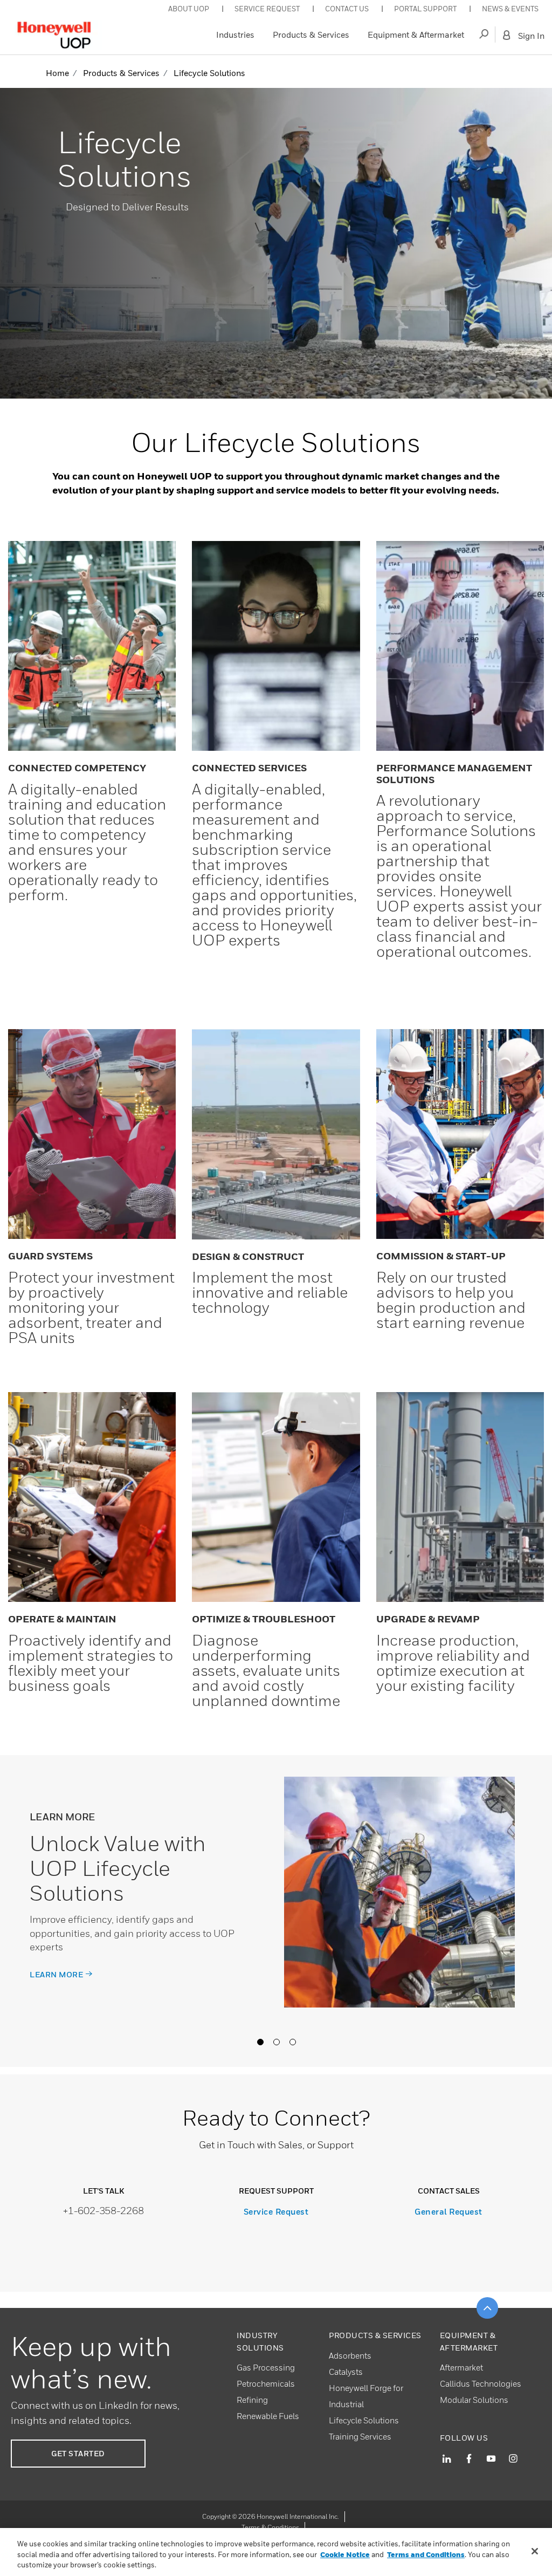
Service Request (276, 2211)
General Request (448, 2211)
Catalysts (346, 2372)
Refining (252, 2400)
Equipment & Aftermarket (416, 35)
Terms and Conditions (426, 2554)
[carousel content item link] (399, 1892)
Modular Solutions (474, 2400)
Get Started (78, 2453)
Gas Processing (266, 2367)
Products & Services (311, 35)
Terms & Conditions (270, 2527)
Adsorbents (350, 2355)
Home (57, 73)
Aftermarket (461, 2367)
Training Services (360, 2436)
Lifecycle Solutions (364, 2420)
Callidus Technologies (481, 2383)
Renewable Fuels (268, 2416)
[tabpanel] (276, 1911)
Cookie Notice (345, 2554)
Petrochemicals (266, 2383)
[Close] (535, 2551)
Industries (235, 35)
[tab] (260, 2041)
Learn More (56, 1974)
